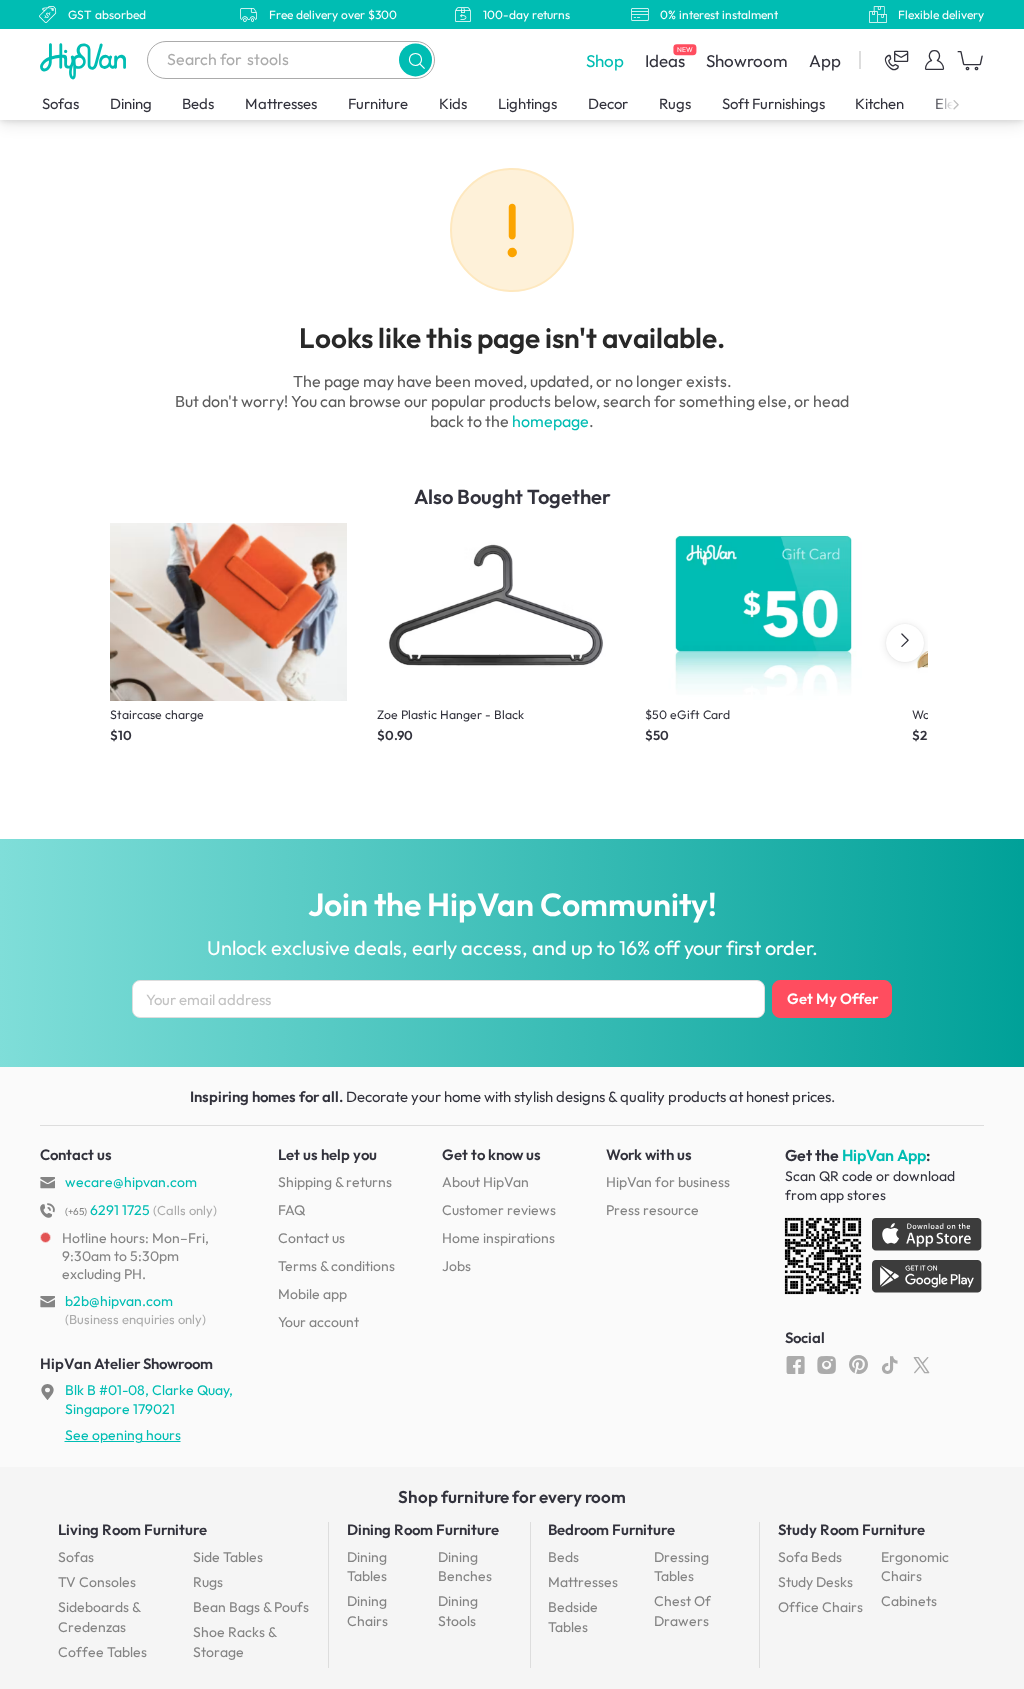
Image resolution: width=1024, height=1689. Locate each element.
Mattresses (281, 103)
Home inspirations (498, 1238)
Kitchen (879, 103)
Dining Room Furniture (423, 1529)
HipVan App (884, 1155)
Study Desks (815, 1582)
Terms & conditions (336, 1266)
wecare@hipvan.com (131, 1182)
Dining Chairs (367, 1611)
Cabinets (909, 1601)
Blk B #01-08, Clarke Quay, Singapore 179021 (149, 1399)
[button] (415, 59)
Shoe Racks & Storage (234, 1642)
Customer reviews (499, 1210)
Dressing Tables (681, 1567)
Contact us (311, 1238)
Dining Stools (458, 1611)
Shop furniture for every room (512, 1496)
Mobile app (312, 1294)
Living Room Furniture (132, 1529)
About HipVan (485, 1182)
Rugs (675, 103)
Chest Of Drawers (682, 1611)
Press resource (652, 1210)
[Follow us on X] (921, 1364)
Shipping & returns (335, 1182)
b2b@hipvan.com (119, 1301)
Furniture (378, 103)
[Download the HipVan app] (885, 1260)
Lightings (527, 103)
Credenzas (99, 1617)
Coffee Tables (102, 1652)
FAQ (291, 1210)
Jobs (456, 1266)
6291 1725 (107, 1210)
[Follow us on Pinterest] (858, 1364)
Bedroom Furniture (611, 1529)
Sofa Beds (810, 1557)
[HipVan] (85, 60)
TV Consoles (97, 1582)
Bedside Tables (573, 1617)
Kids (453, 103)
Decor (608, 103)
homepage (550, 421)
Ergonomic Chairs (915, 1567)
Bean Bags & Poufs (251, 1607)
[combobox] (291, 60)
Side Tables (228, 1557)
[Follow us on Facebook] (795, 1364)
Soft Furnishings (773, 103)
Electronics (970, 103)
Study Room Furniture (851, 1529)
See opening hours (123, 1435)
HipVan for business (668, 1182)
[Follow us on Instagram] (826, 1364)
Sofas (60, 103)
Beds (198, 103)
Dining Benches (465, 1567)
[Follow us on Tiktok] (889, 1364)
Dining (131, 103)
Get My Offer (832, 998)
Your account (318, 1322)
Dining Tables (367, 1567)
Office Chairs (820, 1607)
